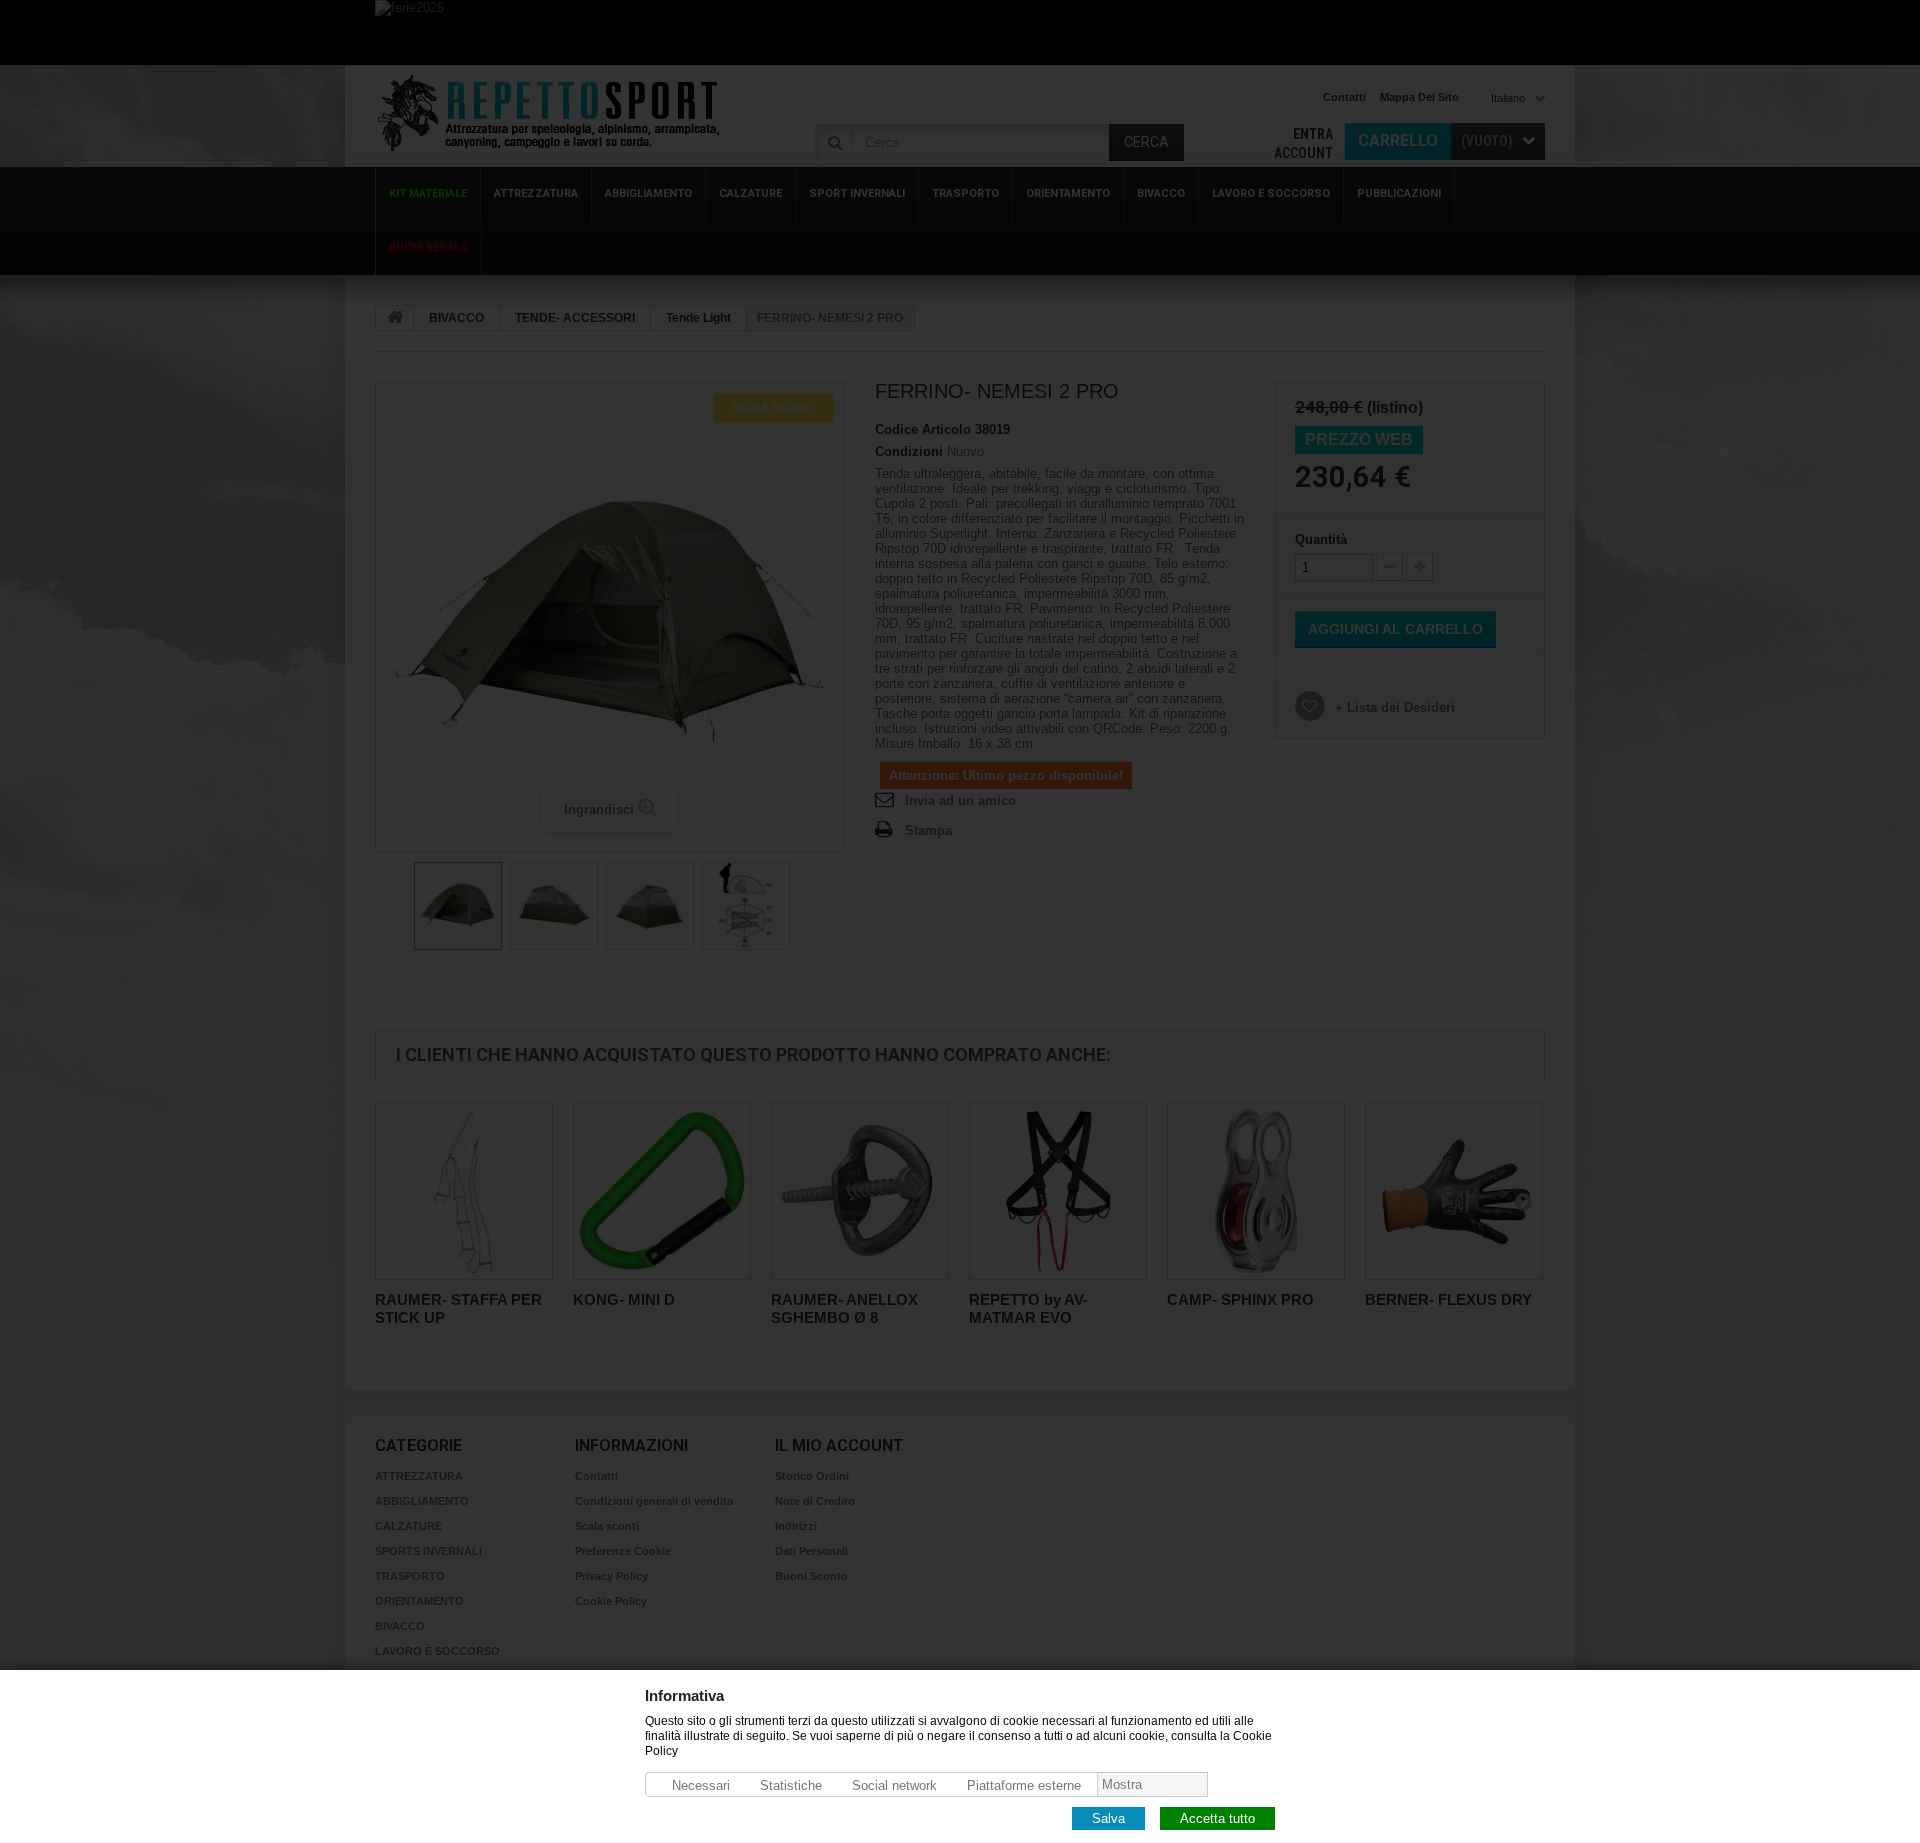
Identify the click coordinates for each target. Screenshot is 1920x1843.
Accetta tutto (1217, 1817)
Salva (1108, 1817)
